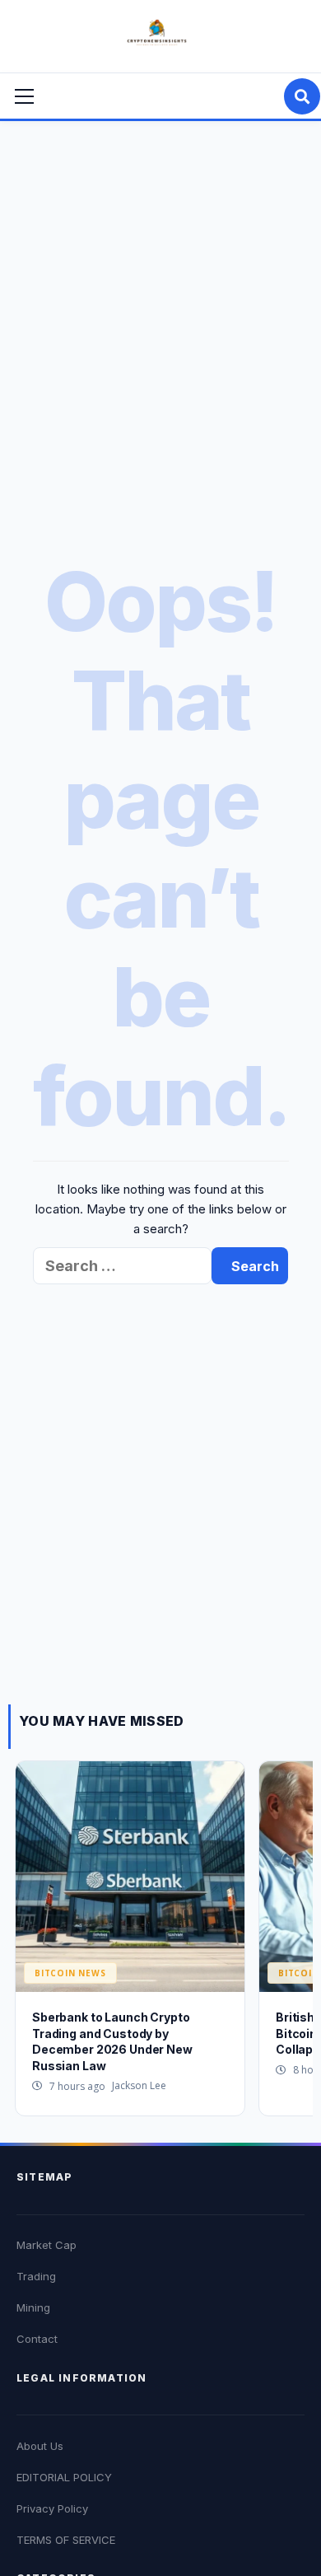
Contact (37, 2339)
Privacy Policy (52, 2508)
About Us (40, 2446)
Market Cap (47, 2245)
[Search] (302, 96)
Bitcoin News (70, 1973)
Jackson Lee (139, 2085)
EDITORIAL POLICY (64, 2477)
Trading (36, 2276)
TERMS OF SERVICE (66, 2540)
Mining (33, 2307)
